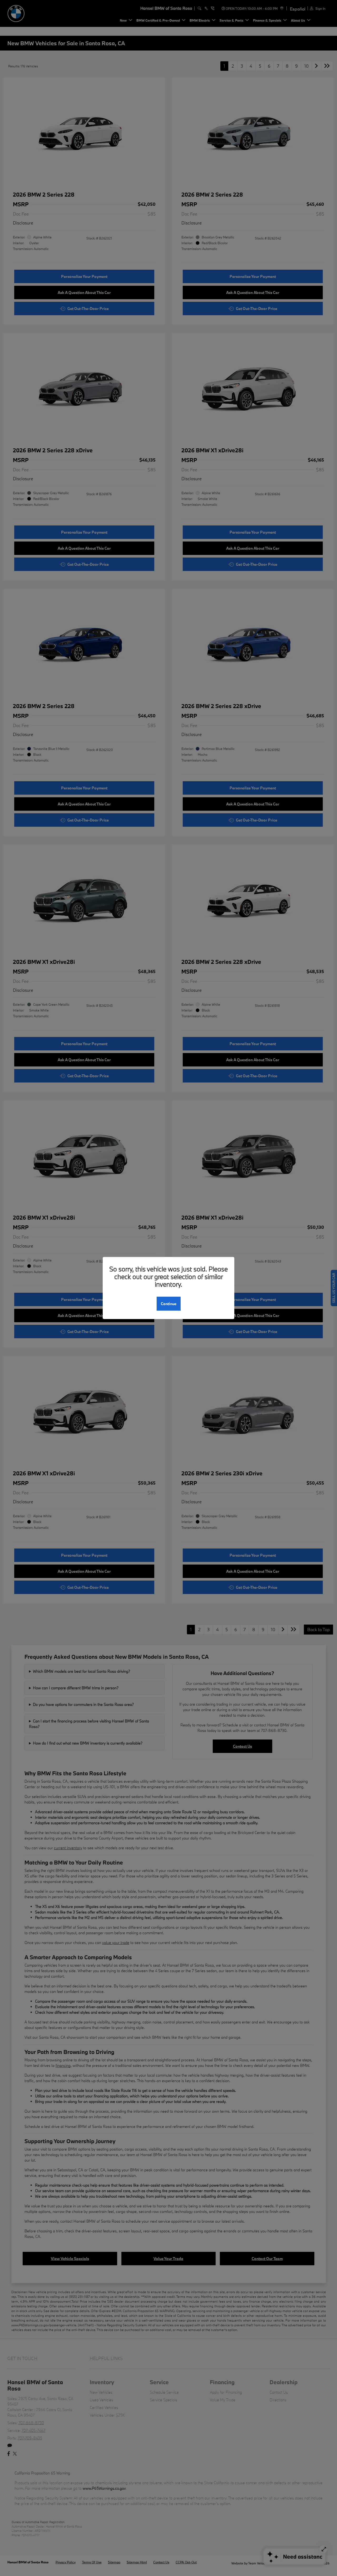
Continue (169, 1304)
